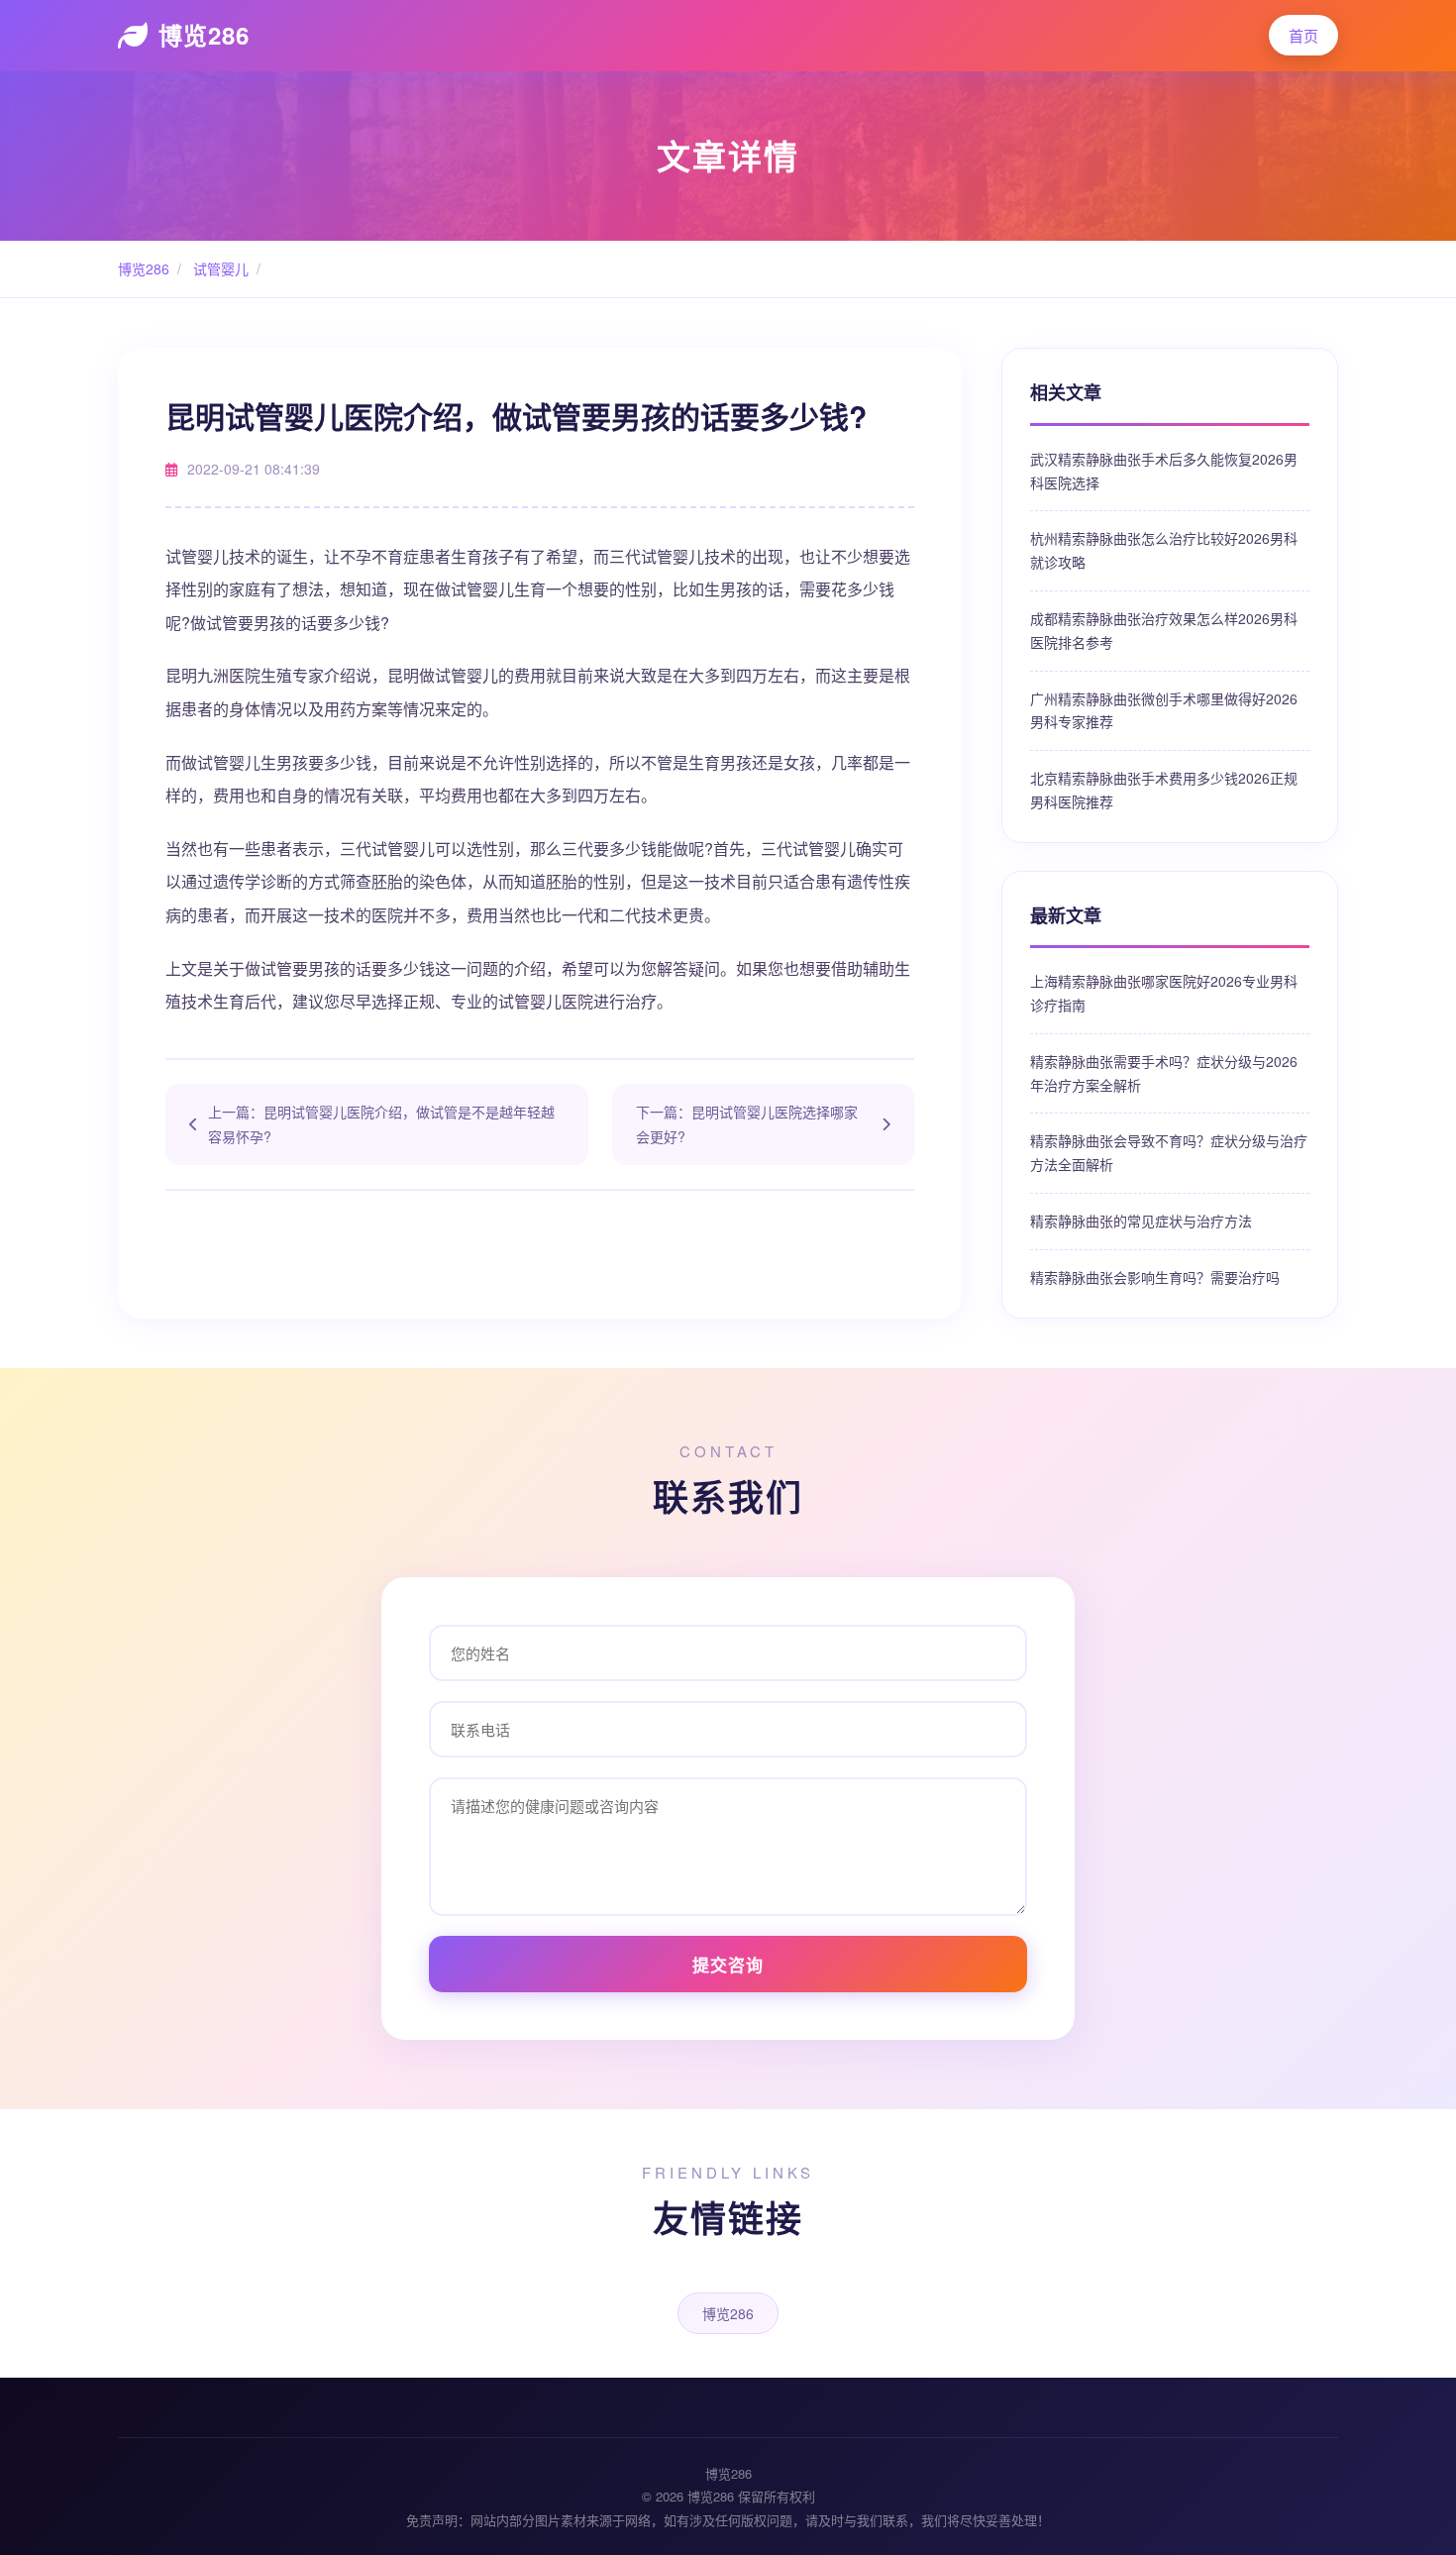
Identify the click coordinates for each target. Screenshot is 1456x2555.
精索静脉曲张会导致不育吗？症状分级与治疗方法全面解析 (1169, 1152)
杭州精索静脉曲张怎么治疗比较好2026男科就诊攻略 (1164, 550)
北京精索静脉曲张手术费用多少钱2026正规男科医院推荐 (1164, 790)
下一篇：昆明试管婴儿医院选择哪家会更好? (747, 1124)
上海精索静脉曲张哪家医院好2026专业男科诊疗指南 (1164, 993)
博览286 (204, 35)
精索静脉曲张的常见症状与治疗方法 (1141, 1221)
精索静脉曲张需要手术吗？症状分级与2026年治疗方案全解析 (1164, 1073)
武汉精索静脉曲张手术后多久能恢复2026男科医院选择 (1164, 471)
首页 (1303, 35)
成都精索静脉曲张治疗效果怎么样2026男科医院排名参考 (1164, 630)
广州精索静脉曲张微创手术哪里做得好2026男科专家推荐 (1164, 710)
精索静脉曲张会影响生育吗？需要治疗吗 (1155, 1277)
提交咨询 (728, 1965)
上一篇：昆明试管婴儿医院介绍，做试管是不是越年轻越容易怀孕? (381, 1124)
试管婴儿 (219, 268)
